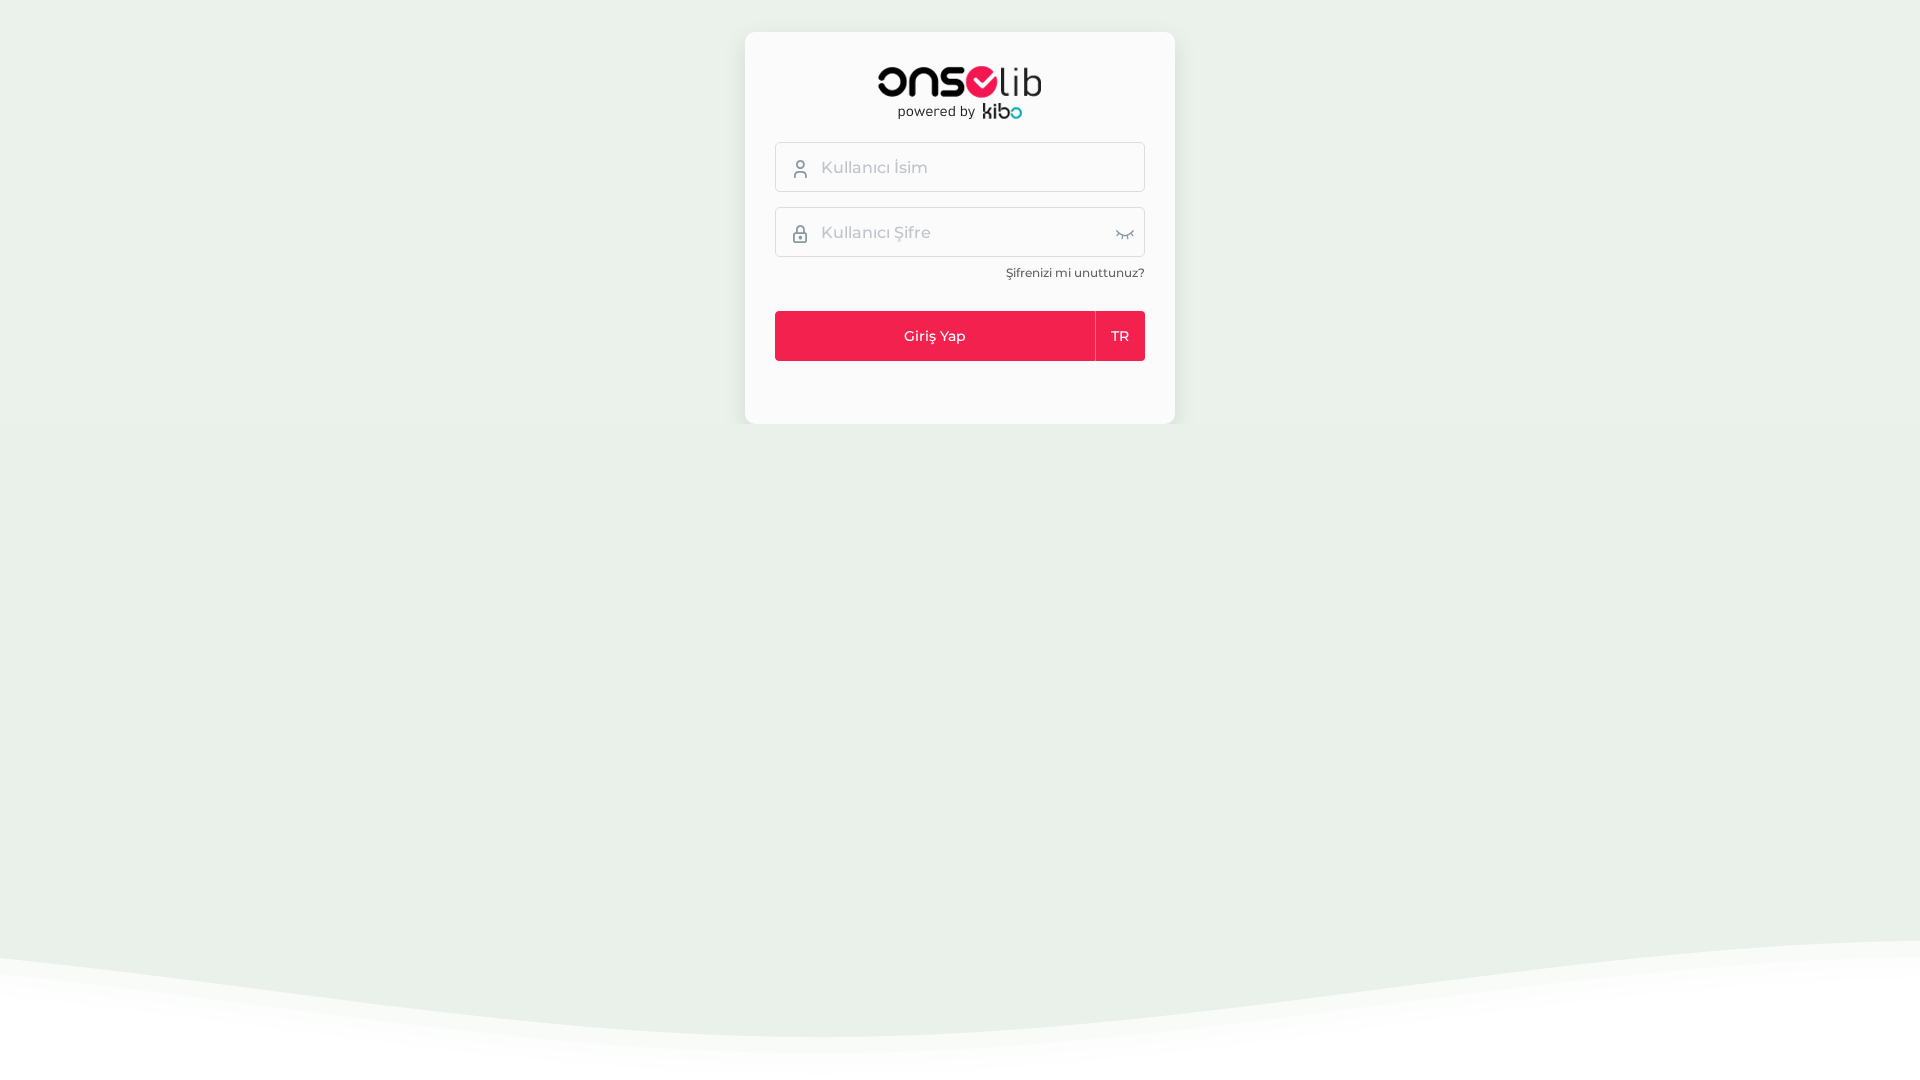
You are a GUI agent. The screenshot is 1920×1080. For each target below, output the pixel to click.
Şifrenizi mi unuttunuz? (1075, 272)
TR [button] (1120, 336)
